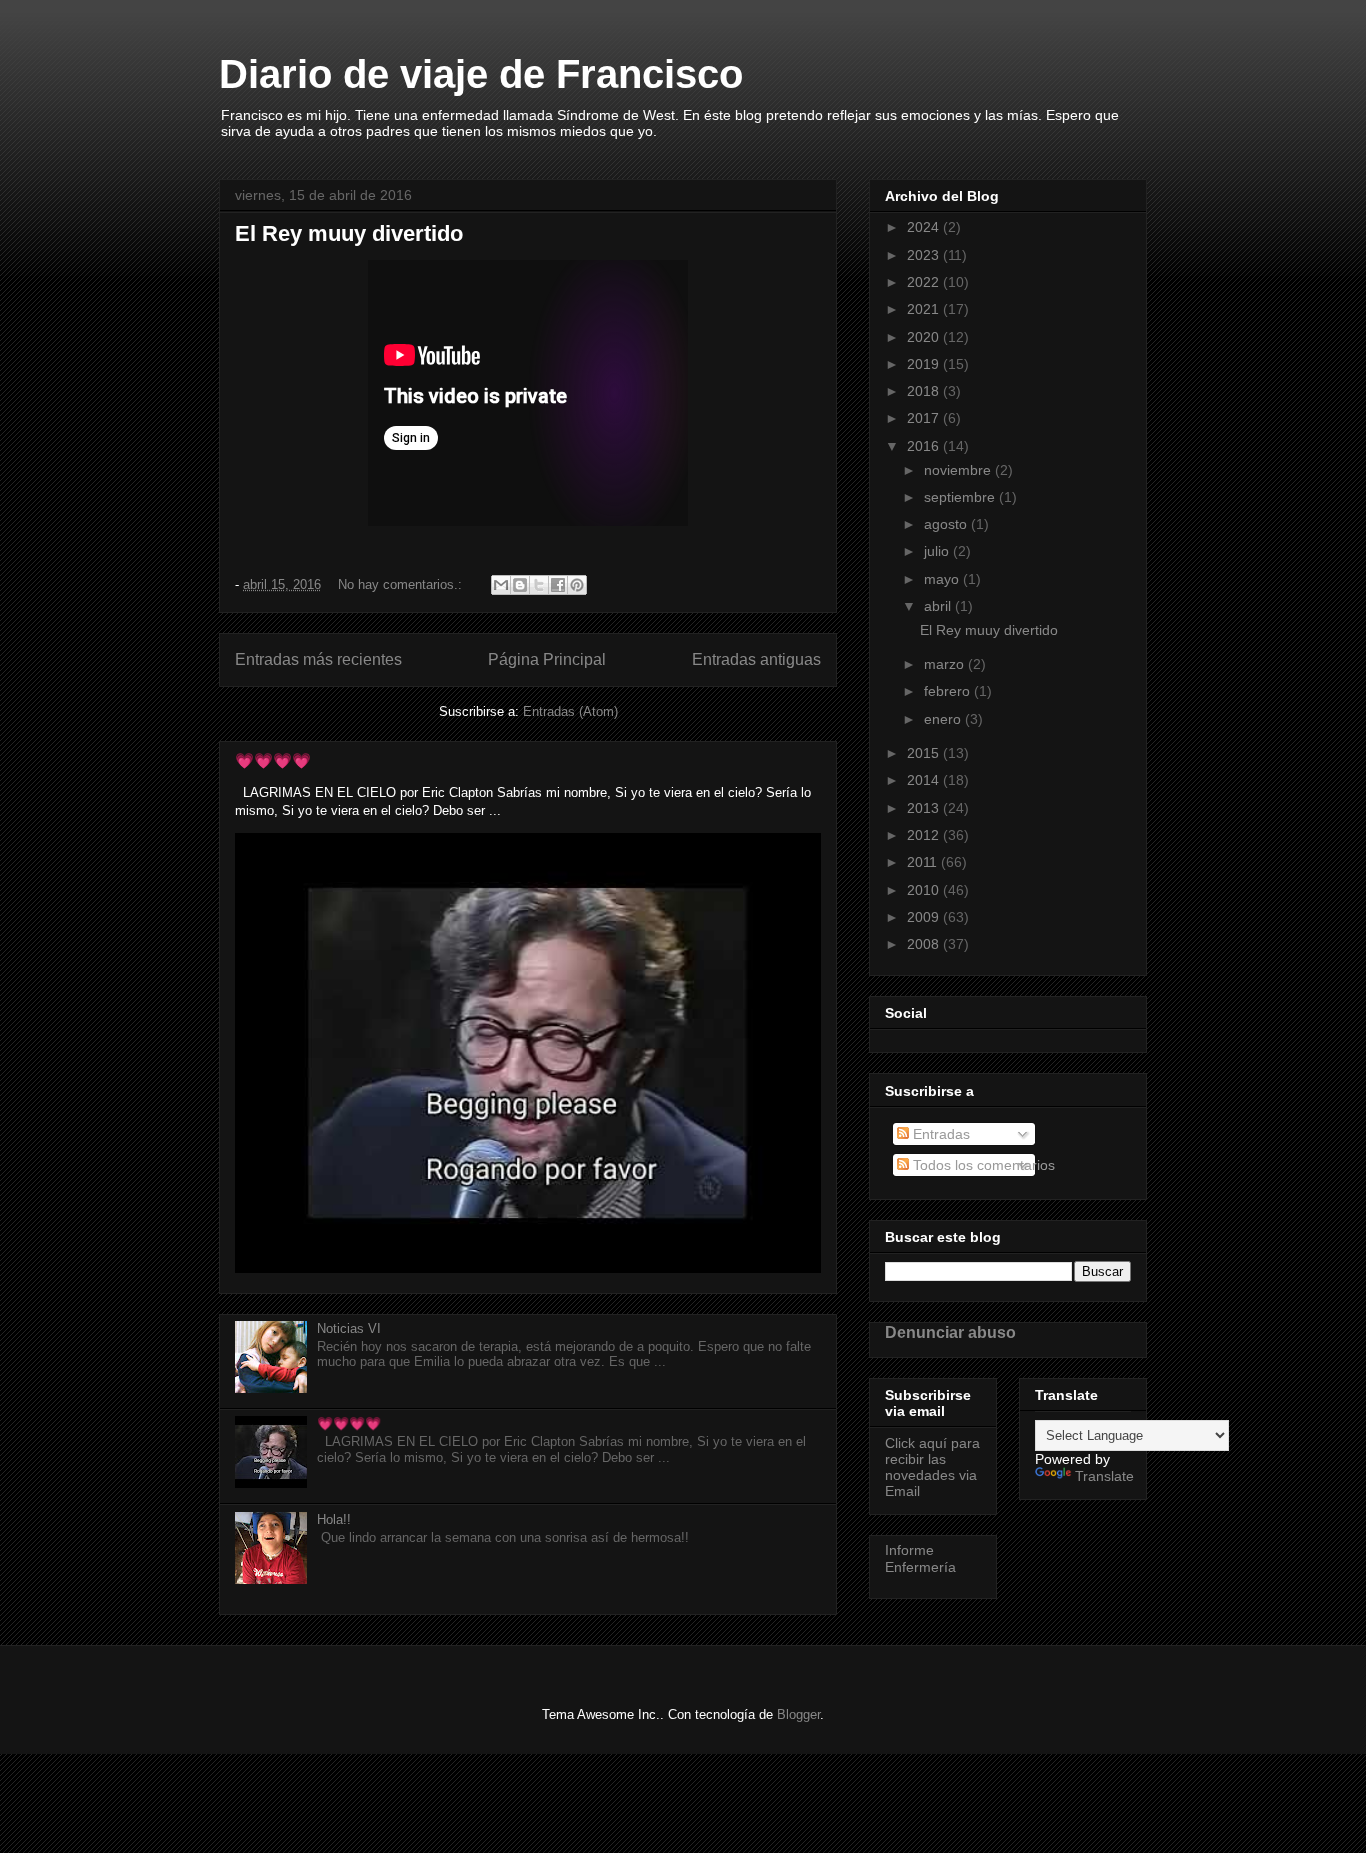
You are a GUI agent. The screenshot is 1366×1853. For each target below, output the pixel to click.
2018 (925, 391)
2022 (925, 282)
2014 (925, 780)
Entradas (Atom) (570, 711)
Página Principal (547, 659)
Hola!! (334, 1519)
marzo (946, 664)
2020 (925, 337)
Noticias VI (349, 1328)
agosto (947, 524)
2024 (925, 227)
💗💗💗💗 (273, 760)
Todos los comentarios (982, 1165)
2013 (925, 808)
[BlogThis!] (520, 585)
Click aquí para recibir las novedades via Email (932, 1467)
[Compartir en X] (539, 585)
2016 (925, 446)
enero (944, 719)
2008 (925, 944)
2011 (924, 862)
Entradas (939, 1134)
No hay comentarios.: (402, 584)
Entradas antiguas (756, 659)
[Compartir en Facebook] (558, 585)
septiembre (961, 497)
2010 (925, 890)
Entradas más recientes (318, 659)
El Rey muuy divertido (349, 233)
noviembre (959, 470)
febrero (949, 691)
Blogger (798, 1714)
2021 (925, 309)
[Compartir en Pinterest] (577, 585)
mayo (943, 579)
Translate (1104, 1476)
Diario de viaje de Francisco (481, 74)
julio (938, 551)
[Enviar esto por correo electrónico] (501, 585)
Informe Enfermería (920, 1558)
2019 (925, 364)
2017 (925, 418)
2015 (925, 753)
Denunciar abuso (950, 1332)
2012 (925, 835)
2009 (925, 917)
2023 (925, 255)
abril (939, 606)
